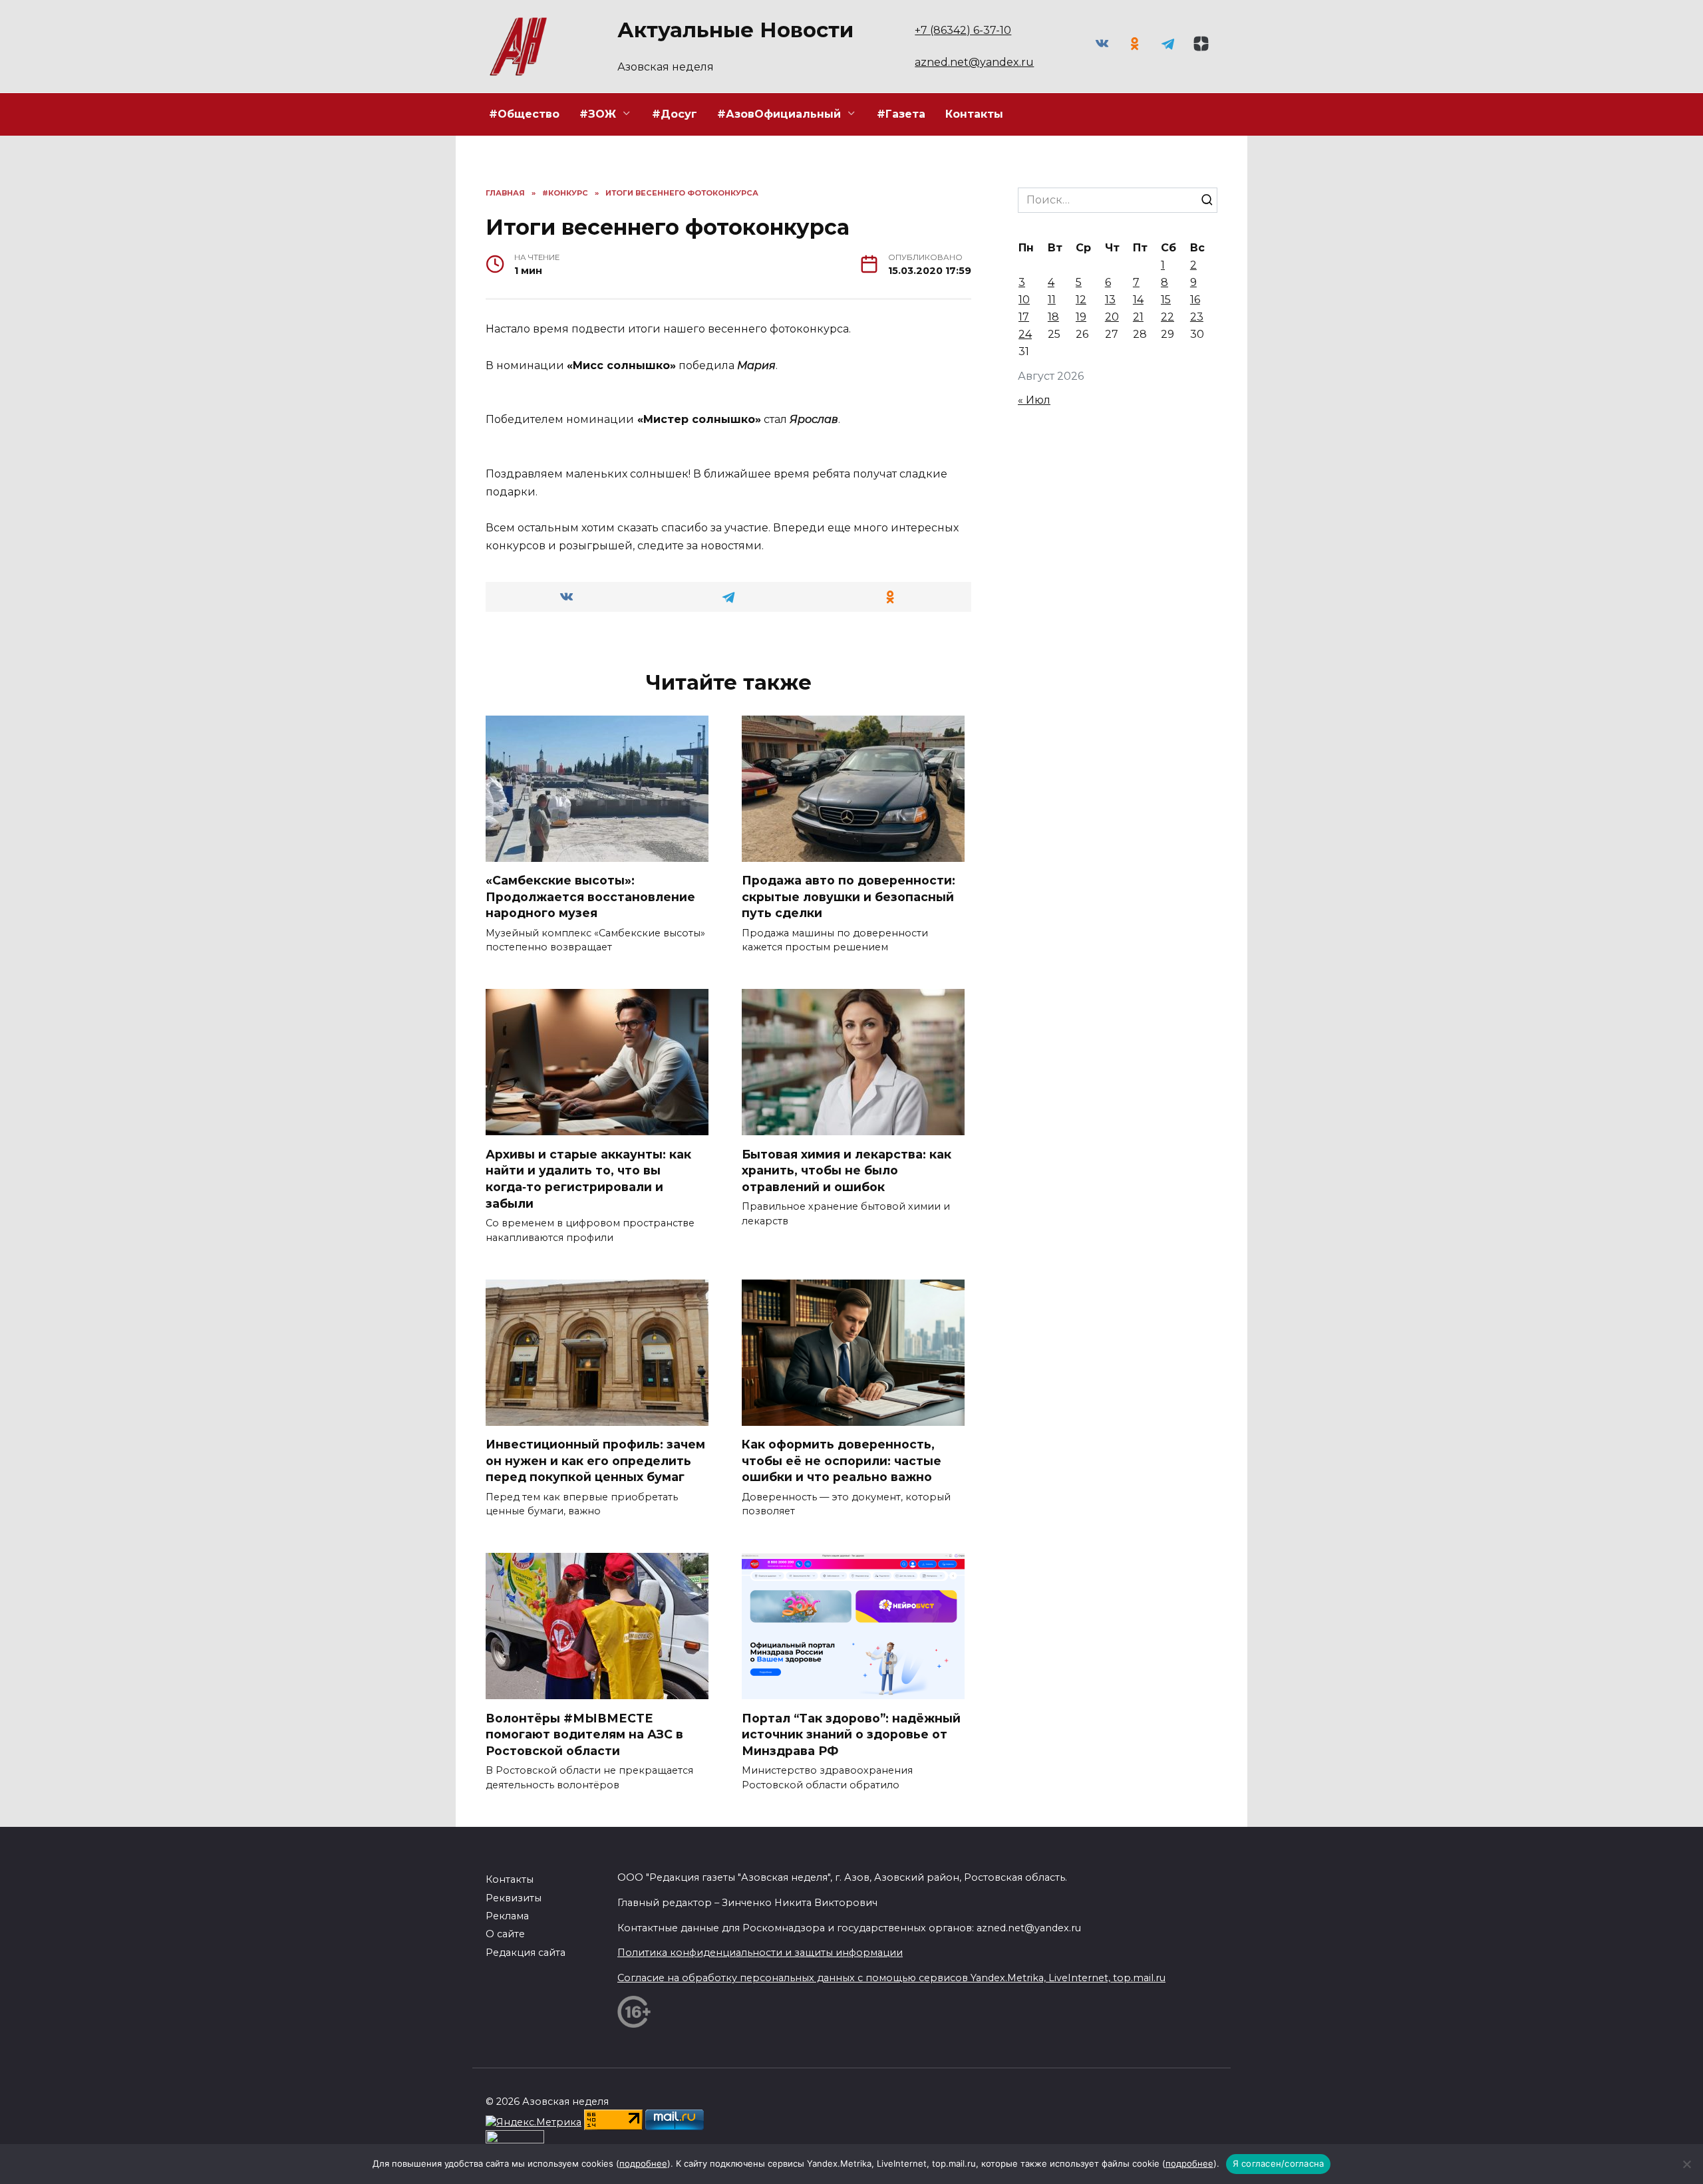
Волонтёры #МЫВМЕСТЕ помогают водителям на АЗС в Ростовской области (584, 1734)
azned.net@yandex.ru (974, 62)
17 (1024, 317)
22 (1167, 317)
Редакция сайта (526, 1953)
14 (1138, 300)
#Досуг (675, 114)
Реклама (507, 1916)
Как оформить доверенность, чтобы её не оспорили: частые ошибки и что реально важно (842, 1460)
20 (1112, 317)
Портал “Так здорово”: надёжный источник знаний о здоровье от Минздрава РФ (851, 1734)
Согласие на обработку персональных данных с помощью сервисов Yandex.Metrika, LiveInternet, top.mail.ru (891, 1978)
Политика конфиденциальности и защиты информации (760, 1953)
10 (1024, 300)
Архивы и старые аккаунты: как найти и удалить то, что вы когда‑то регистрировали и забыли (588, 1178)
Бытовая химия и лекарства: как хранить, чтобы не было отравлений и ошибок (847, 1170)
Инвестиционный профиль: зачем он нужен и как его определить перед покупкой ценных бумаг (595, 1460)
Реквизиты (514, 1898)
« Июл (1034, 400)
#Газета (901, 114)
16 (1195, 300)
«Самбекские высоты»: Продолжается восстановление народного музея (590, 896)
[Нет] (1686, 2164)
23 (1197, 317)
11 (1052, 300)
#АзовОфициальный (779, 114)
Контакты (974, 114)
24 (1025, 334)
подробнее (643, 2163)
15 (1166, 300)
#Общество (524, 114)
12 (1081, 300)
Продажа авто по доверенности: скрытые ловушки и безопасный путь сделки (849, 896)
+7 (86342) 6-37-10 (963, 30)
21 (1138, 317)
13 (1110, 300)
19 (1081, 317)
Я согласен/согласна (1279, 2163)
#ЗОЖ (598, 114)
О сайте (505, 1934)
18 (1053, 317)
